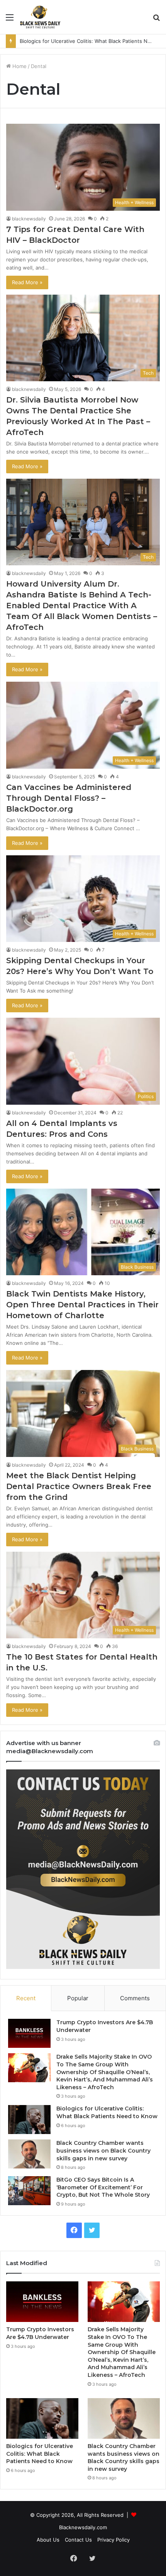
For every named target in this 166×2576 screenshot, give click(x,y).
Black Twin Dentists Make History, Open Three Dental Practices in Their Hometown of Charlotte (82, 1305)
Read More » (27, 282)
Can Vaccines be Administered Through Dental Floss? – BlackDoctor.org (69, 798)
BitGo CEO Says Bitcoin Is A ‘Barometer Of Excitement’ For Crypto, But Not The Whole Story (103, 2187)
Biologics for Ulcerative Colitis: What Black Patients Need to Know (107, 2112)
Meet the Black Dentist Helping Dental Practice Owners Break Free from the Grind (79, 1486)
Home (19, 66)
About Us (48, 2540)
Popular (78, 1998)
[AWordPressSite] (40, 17)
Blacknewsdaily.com (83, 2527)
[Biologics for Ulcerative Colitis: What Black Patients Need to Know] (29, 2120)
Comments (135, 1998)
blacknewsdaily (29, 219)
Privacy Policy (113, 2540)
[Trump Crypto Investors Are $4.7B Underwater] (29, 2033)
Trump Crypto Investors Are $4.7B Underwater (40, 2333)
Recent (26, 1998)
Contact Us (78, 2540)
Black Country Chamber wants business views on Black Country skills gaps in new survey (103, 2150)
